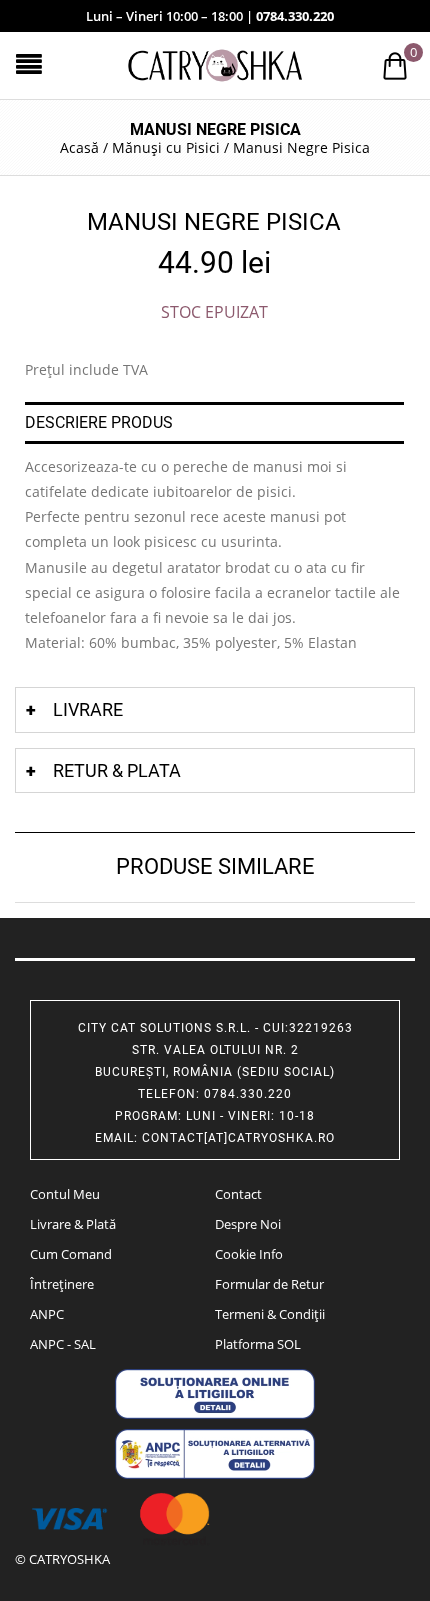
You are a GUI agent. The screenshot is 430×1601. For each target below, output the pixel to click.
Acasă (79, 147)
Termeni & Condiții (270, 1314)
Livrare (88, 709)
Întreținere (62, 1284)
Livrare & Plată (73, 1224)
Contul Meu (65, 1194)
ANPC (47, 1314)
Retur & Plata (117, 770)
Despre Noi (248, 1224)
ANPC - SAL (63, 1344)
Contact (238, 1194)
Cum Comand (71, 1254)
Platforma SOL (258, 1344)
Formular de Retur (269, 1284)
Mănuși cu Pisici (166, 147)
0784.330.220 (295, 16)
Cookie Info (249, 1254)
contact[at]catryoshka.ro (238, 1138)
